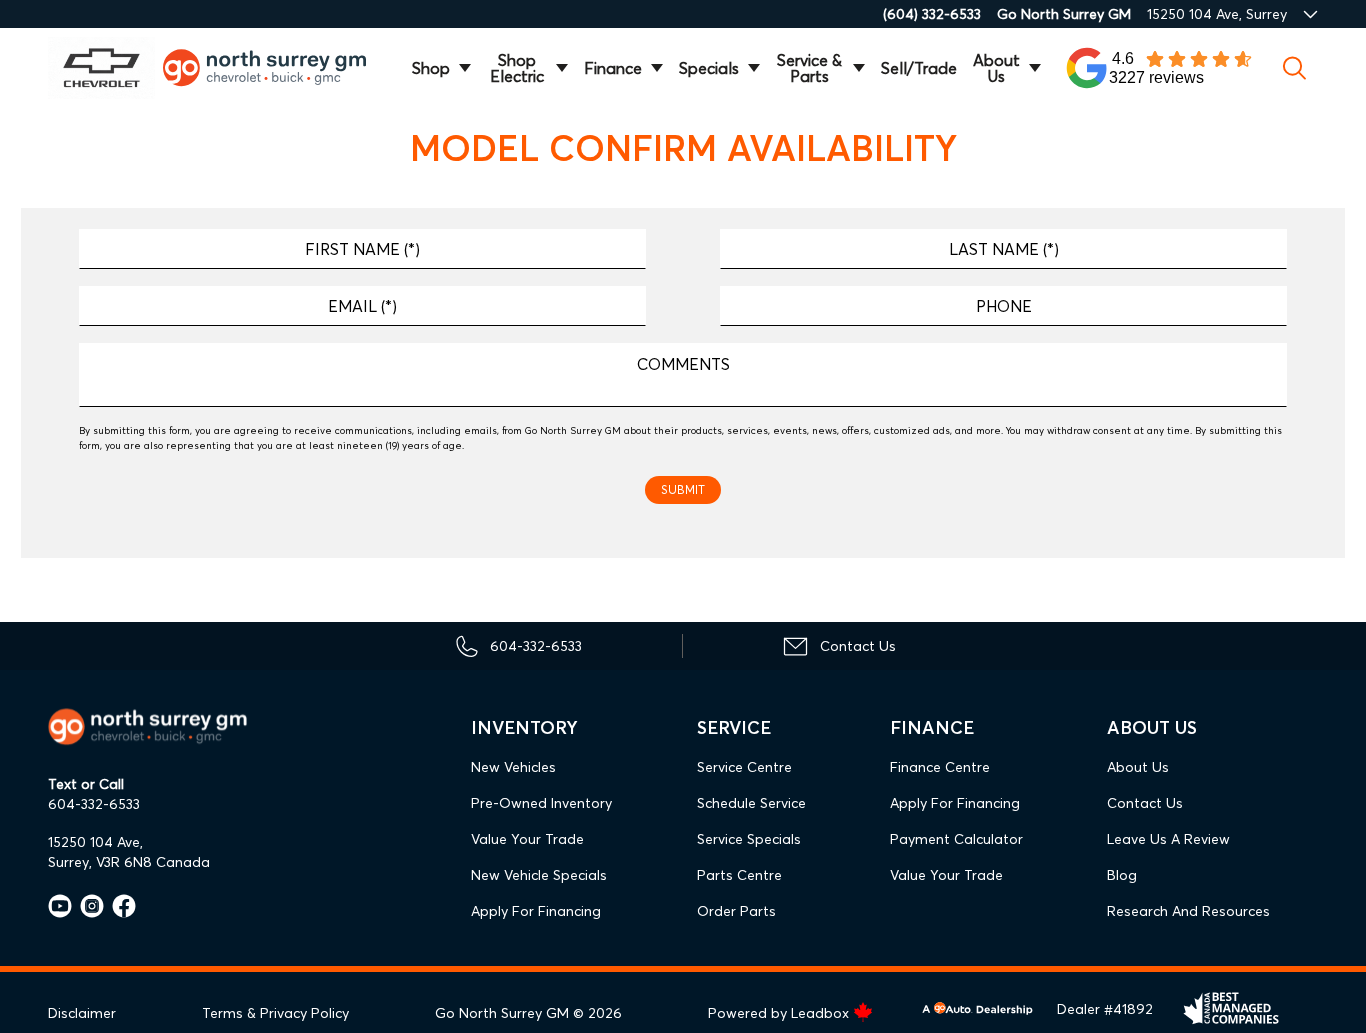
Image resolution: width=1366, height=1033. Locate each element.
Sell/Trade (919, 68)
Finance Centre (940, 767)
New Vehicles (513, 767)
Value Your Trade (527, 839)
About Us (996, 68)
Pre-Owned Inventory (541, 803)
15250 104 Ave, (95, 842)
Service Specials (749, 839)
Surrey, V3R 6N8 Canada (129, 862)
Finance (613, 68)
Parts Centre (739, 875)
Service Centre (744, 767)
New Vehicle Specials (539, 875)
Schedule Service (751, 803)
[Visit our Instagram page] (88, 906)
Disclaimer (82, 1013)
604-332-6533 (94, 804)
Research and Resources (1188, 911)
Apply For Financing (536, 911)
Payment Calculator (956, 839)
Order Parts (736, 911)
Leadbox (822, 1013)
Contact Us (1145, 803)
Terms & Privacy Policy (275, 1013)
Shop (431, 68)
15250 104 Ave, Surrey (1217, 14)
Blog (1122, 875)
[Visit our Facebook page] (120, 906)
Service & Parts (809, 68)
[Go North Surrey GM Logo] (276, 67)
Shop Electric (517, 68)
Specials (709, 68)
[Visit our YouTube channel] (60, 906)
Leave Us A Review (1168, 839)
